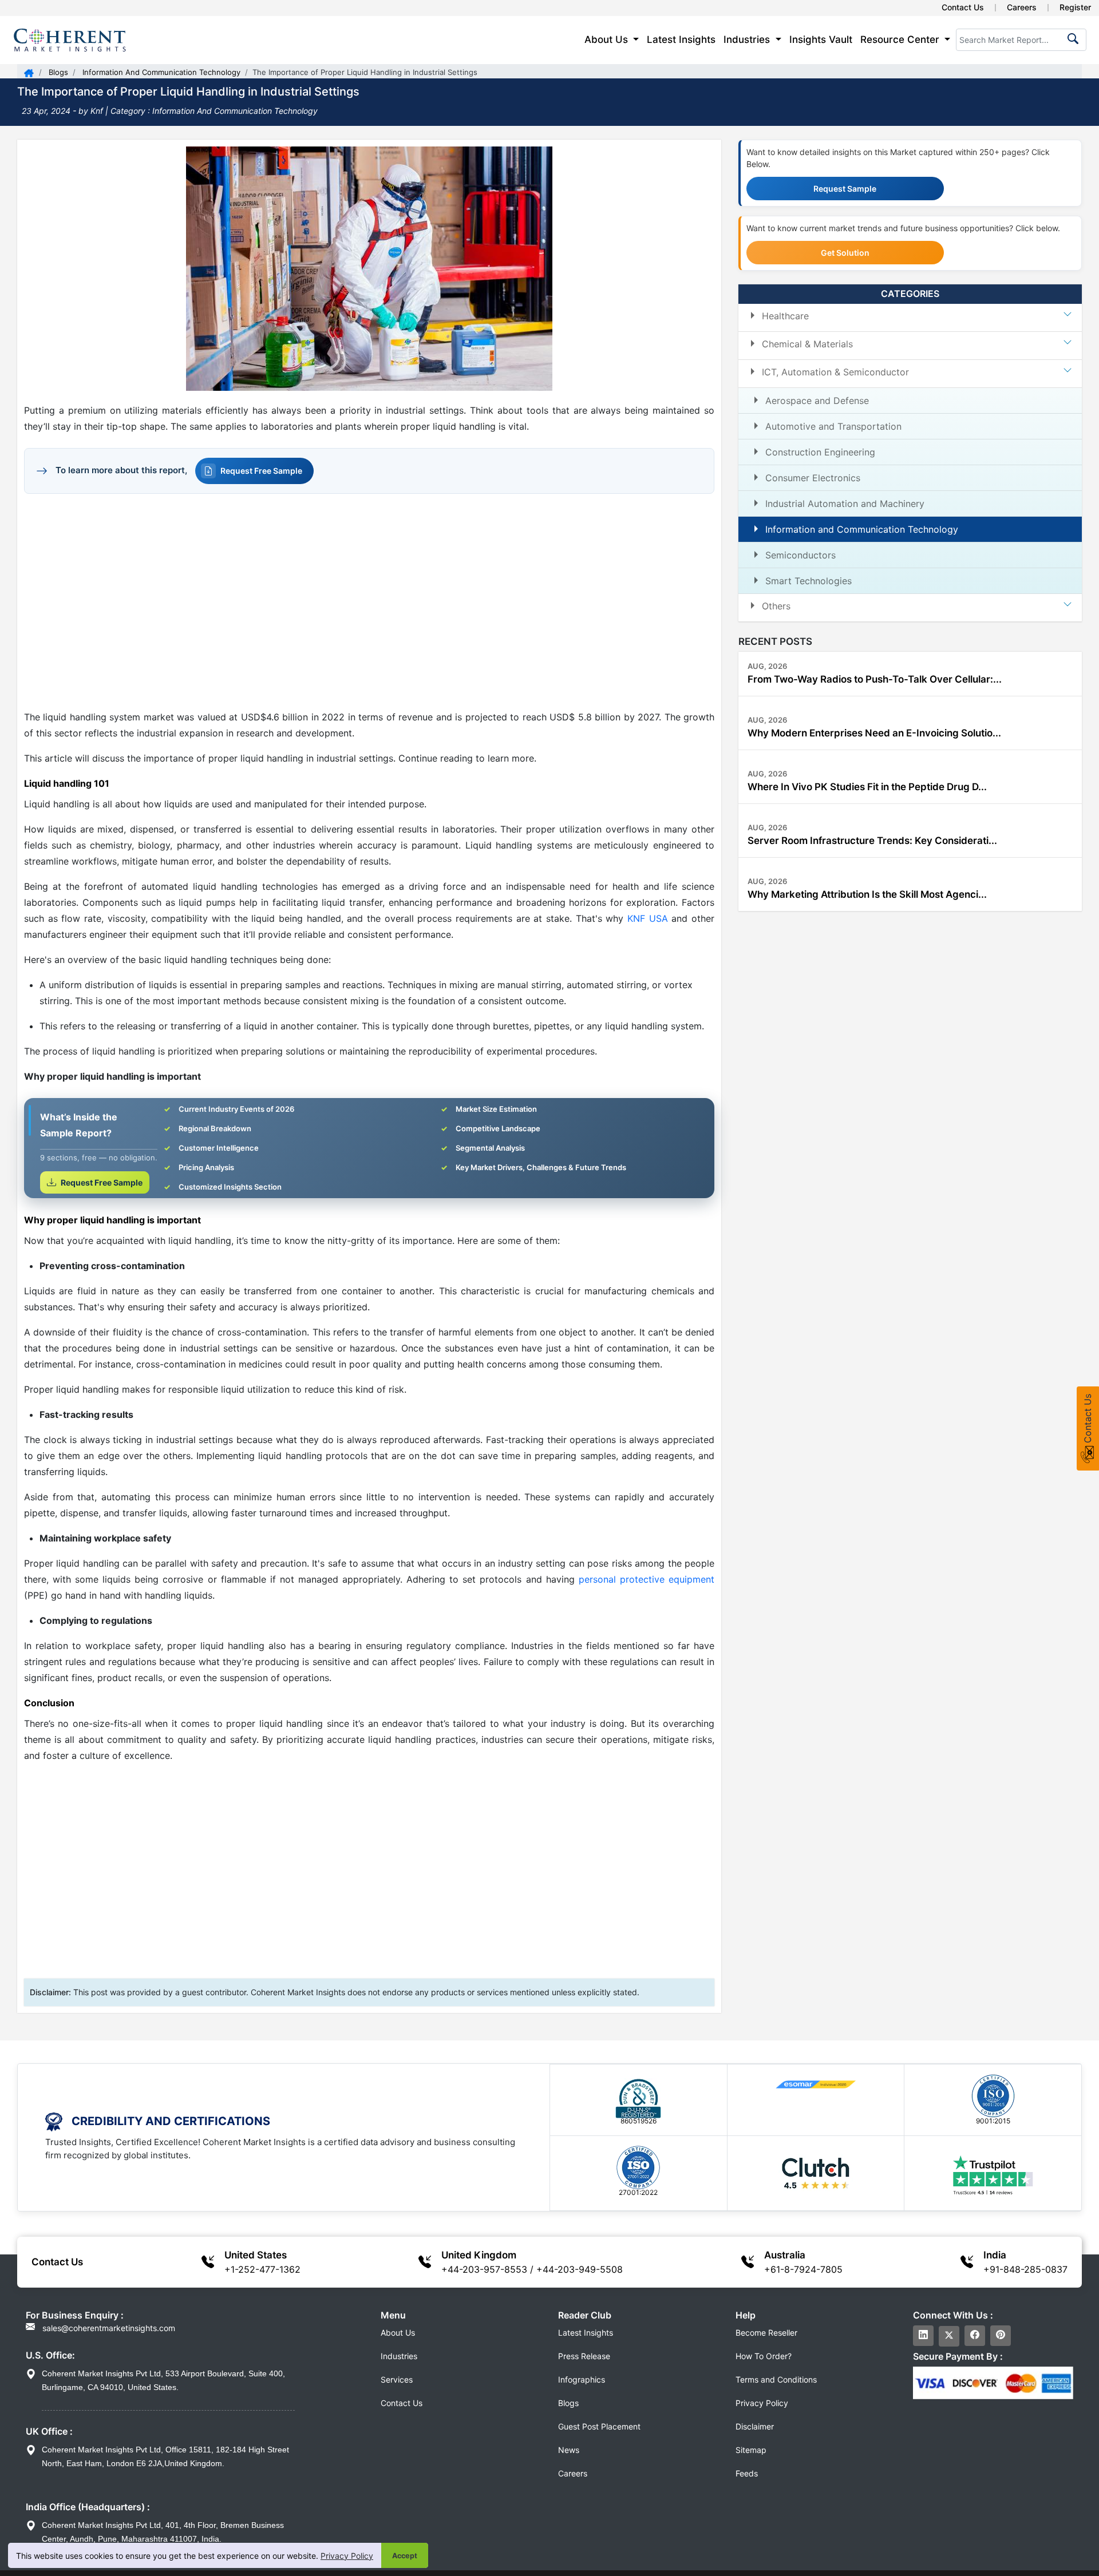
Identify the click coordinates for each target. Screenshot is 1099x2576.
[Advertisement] (369, 601)
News (569, 2450)
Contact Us (963, 7)
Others (776, 605)
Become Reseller (766, 2333)
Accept (405, 2556)
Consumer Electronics (813, 477)
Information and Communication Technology (862, 529)
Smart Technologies (809, 580)
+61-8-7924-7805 (803, 2269)
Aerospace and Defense (817, 400)
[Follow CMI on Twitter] (949, 2336)
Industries (399, 2356)
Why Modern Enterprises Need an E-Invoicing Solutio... (874, 732)
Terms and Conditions (776, 2379)
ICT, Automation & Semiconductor (835, 371)
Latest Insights (681, 39)
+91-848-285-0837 (1025, 2269)
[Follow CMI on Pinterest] (1001, 2336)
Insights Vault (821, 39)
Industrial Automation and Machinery (845, 503)
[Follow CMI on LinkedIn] (923, 2336)
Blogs (57, 72)
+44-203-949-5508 (580, 2269)
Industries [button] (748, 39)
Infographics (582, 2379)
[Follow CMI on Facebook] (975, 2336)
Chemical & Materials (807, 343)
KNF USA (648, 918)
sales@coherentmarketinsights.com (108, 2328)
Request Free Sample (261, 471)
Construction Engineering (820, 451)
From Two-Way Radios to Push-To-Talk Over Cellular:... (875, 679)
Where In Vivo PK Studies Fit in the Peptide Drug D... (867, 786)
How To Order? (764, 2356)
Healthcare (785, 315)
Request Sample (845, 189)
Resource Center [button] (901, 39)
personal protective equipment (647, 1579)
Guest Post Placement (599, 2426)
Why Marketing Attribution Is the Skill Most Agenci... (867, 894)
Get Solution (845, 253)
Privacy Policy (347, 2556)
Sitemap (751, 2450)
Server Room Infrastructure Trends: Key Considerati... (872, 840)
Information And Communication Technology (160, 72)
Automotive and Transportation (833, 426)
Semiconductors (800, 554)
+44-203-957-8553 (484, 2269)
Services (397, 2379)
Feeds (747, 2473)
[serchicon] (1071, 42)
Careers (1022, 7)
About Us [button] (608, 39)
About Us (398, 2333)
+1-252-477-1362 (262, 2269)
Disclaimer (755, 2426)
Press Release (584, 2356)
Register (1075, 7)
